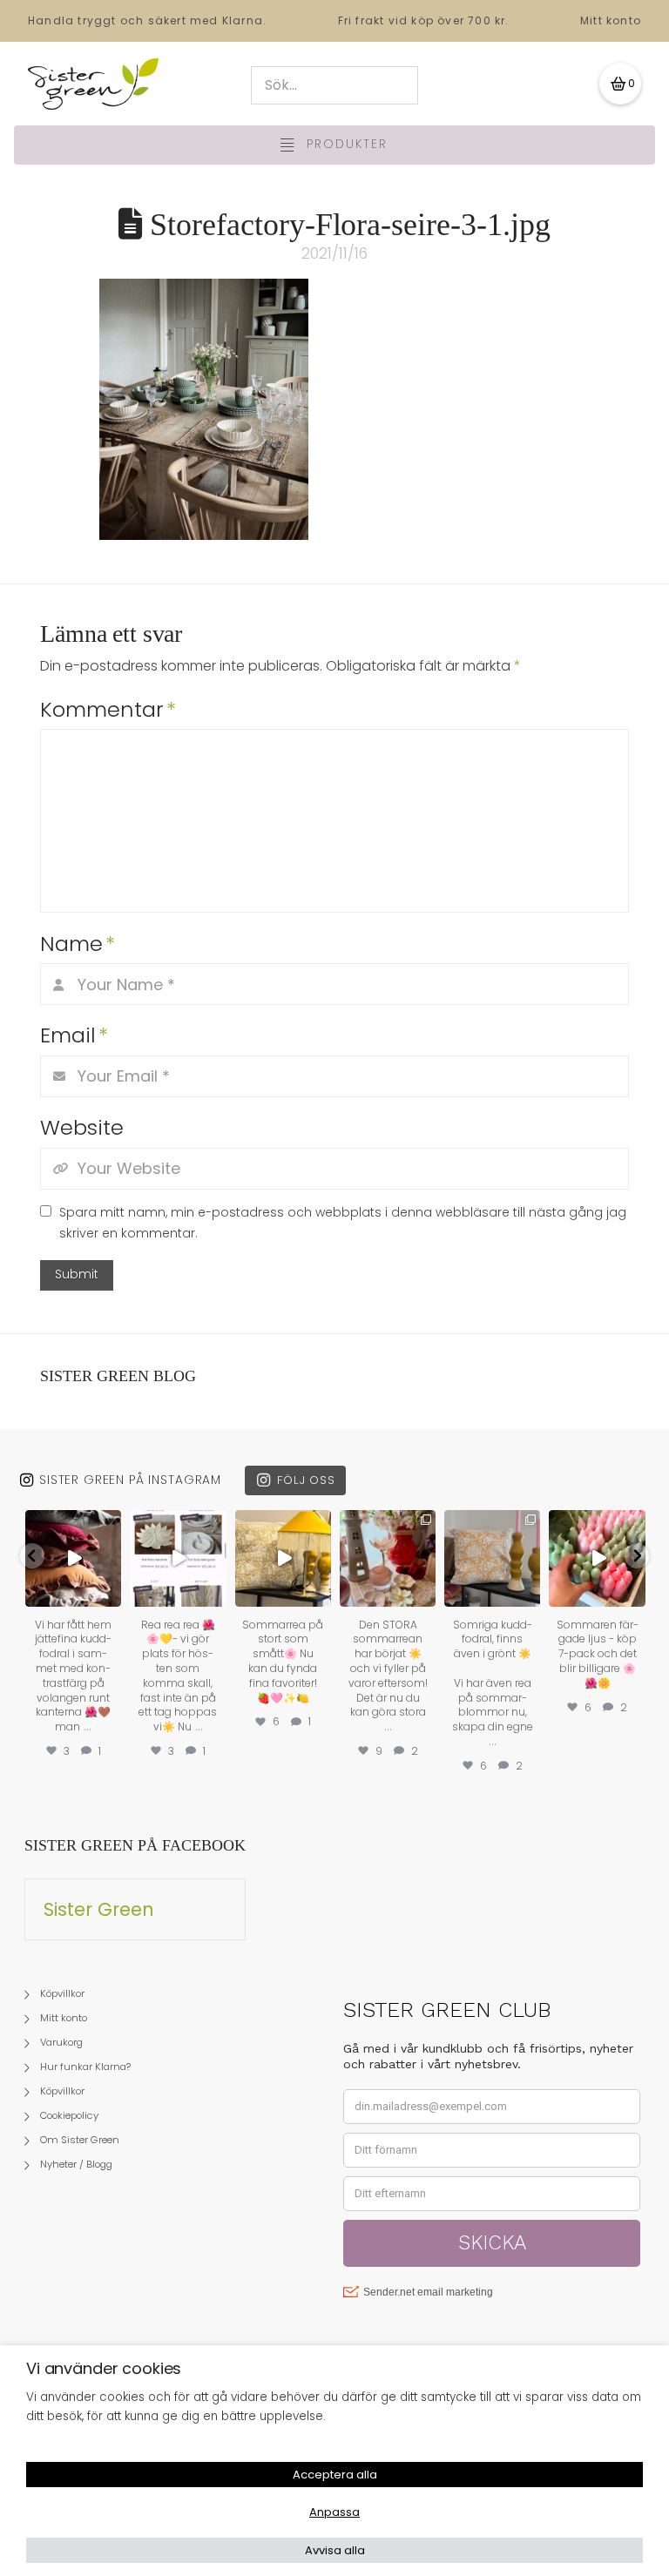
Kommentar (108, 709)
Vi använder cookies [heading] (104, 2369)
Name (78, 944)
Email (74, 1035)
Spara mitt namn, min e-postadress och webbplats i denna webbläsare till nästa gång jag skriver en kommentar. (343, 1223)
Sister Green (99, 1909)
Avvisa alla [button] (335, 2550)
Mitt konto (611, 20)
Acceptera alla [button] (335, 2475)
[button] (620, 84)
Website (82, 1127)
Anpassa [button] (334, 2512)
